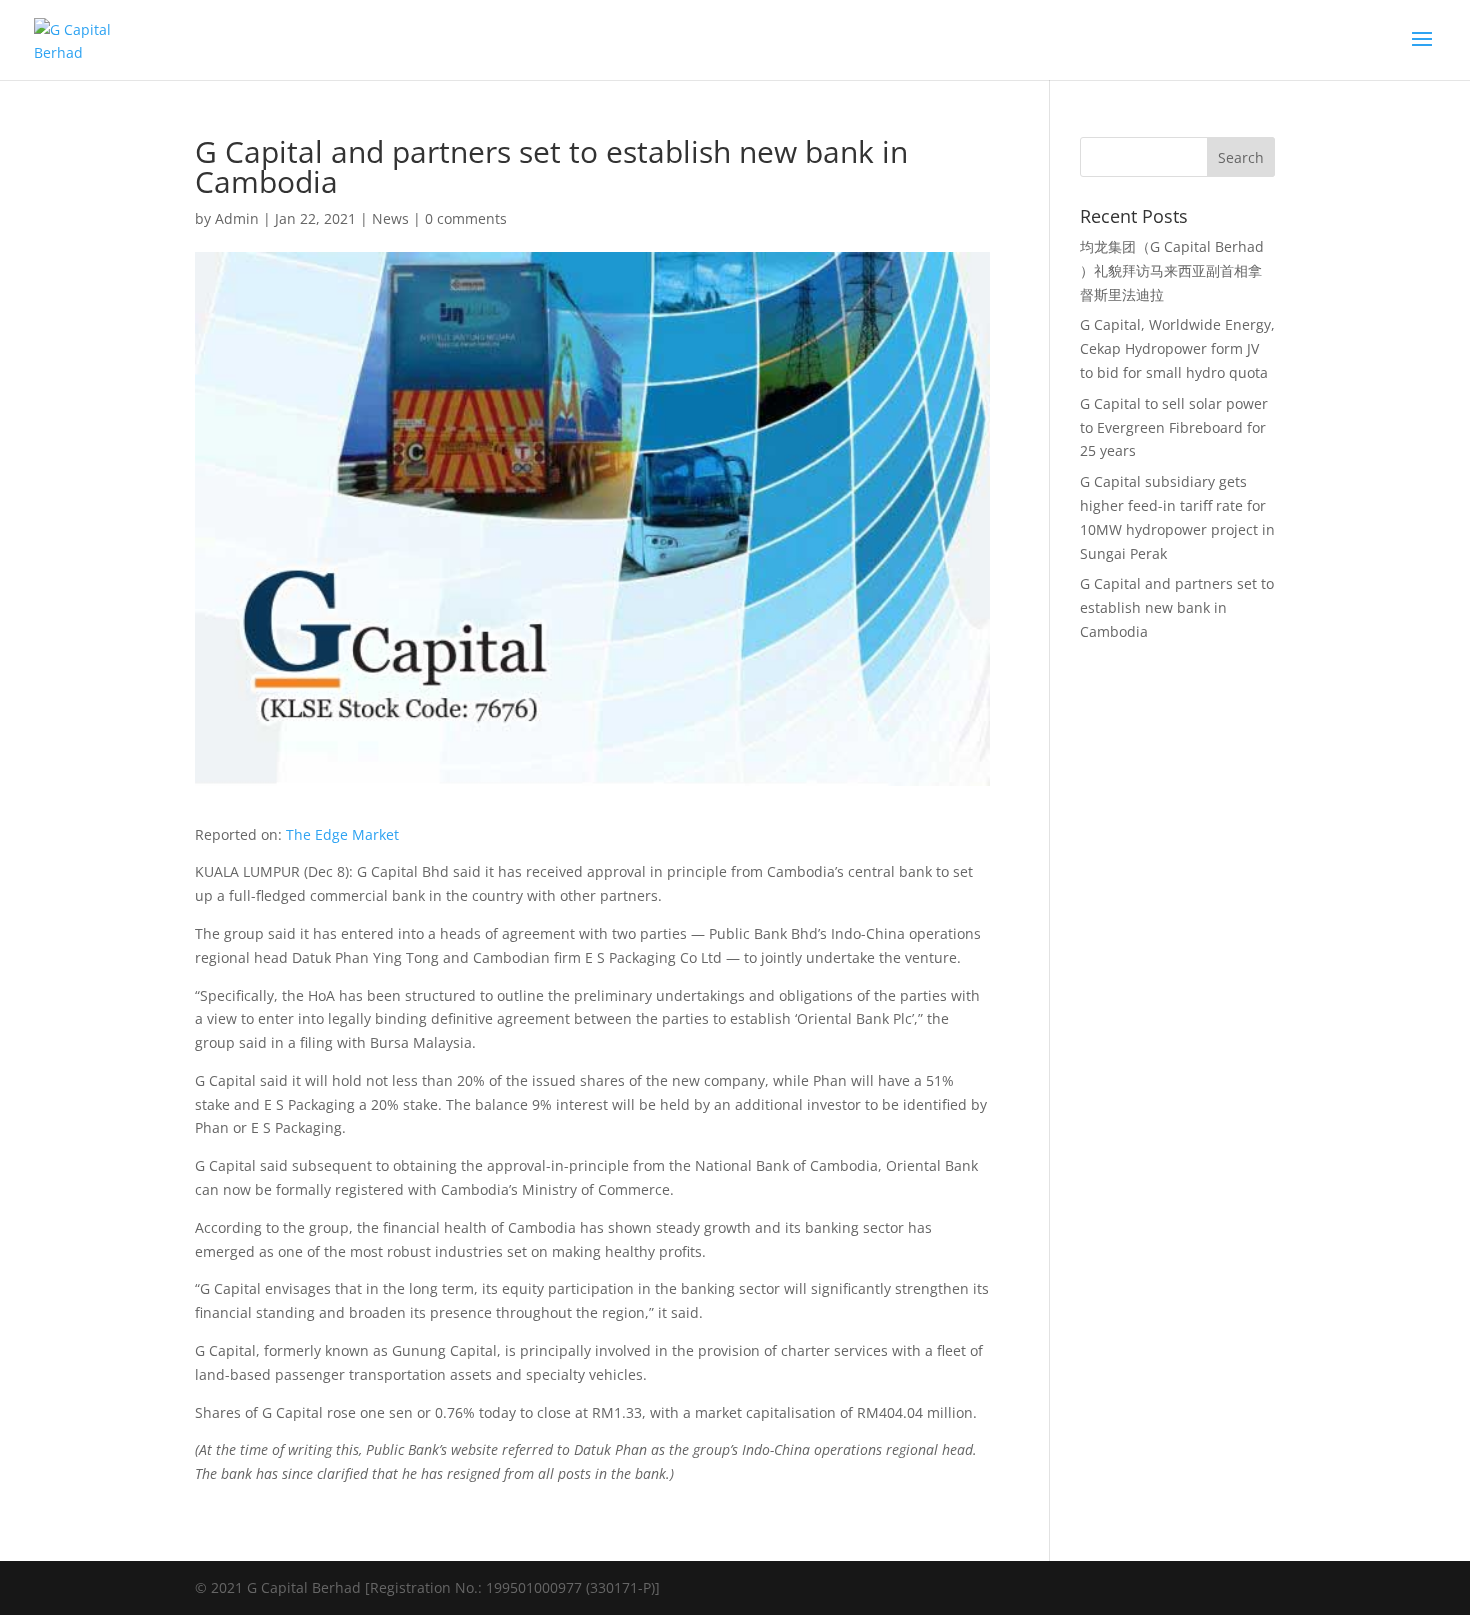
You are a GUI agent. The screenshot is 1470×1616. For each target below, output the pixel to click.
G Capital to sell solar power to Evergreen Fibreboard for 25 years (1174, 427)
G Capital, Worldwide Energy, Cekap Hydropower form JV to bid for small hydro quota (1177, 348)
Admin (237, 218)
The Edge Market (342, 834)
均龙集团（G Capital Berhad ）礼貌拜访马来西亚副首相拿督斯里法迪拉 (1172, 270)
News (390, 218)
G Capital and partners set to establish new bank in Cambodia (1177, 607)
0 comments (466, 218)
